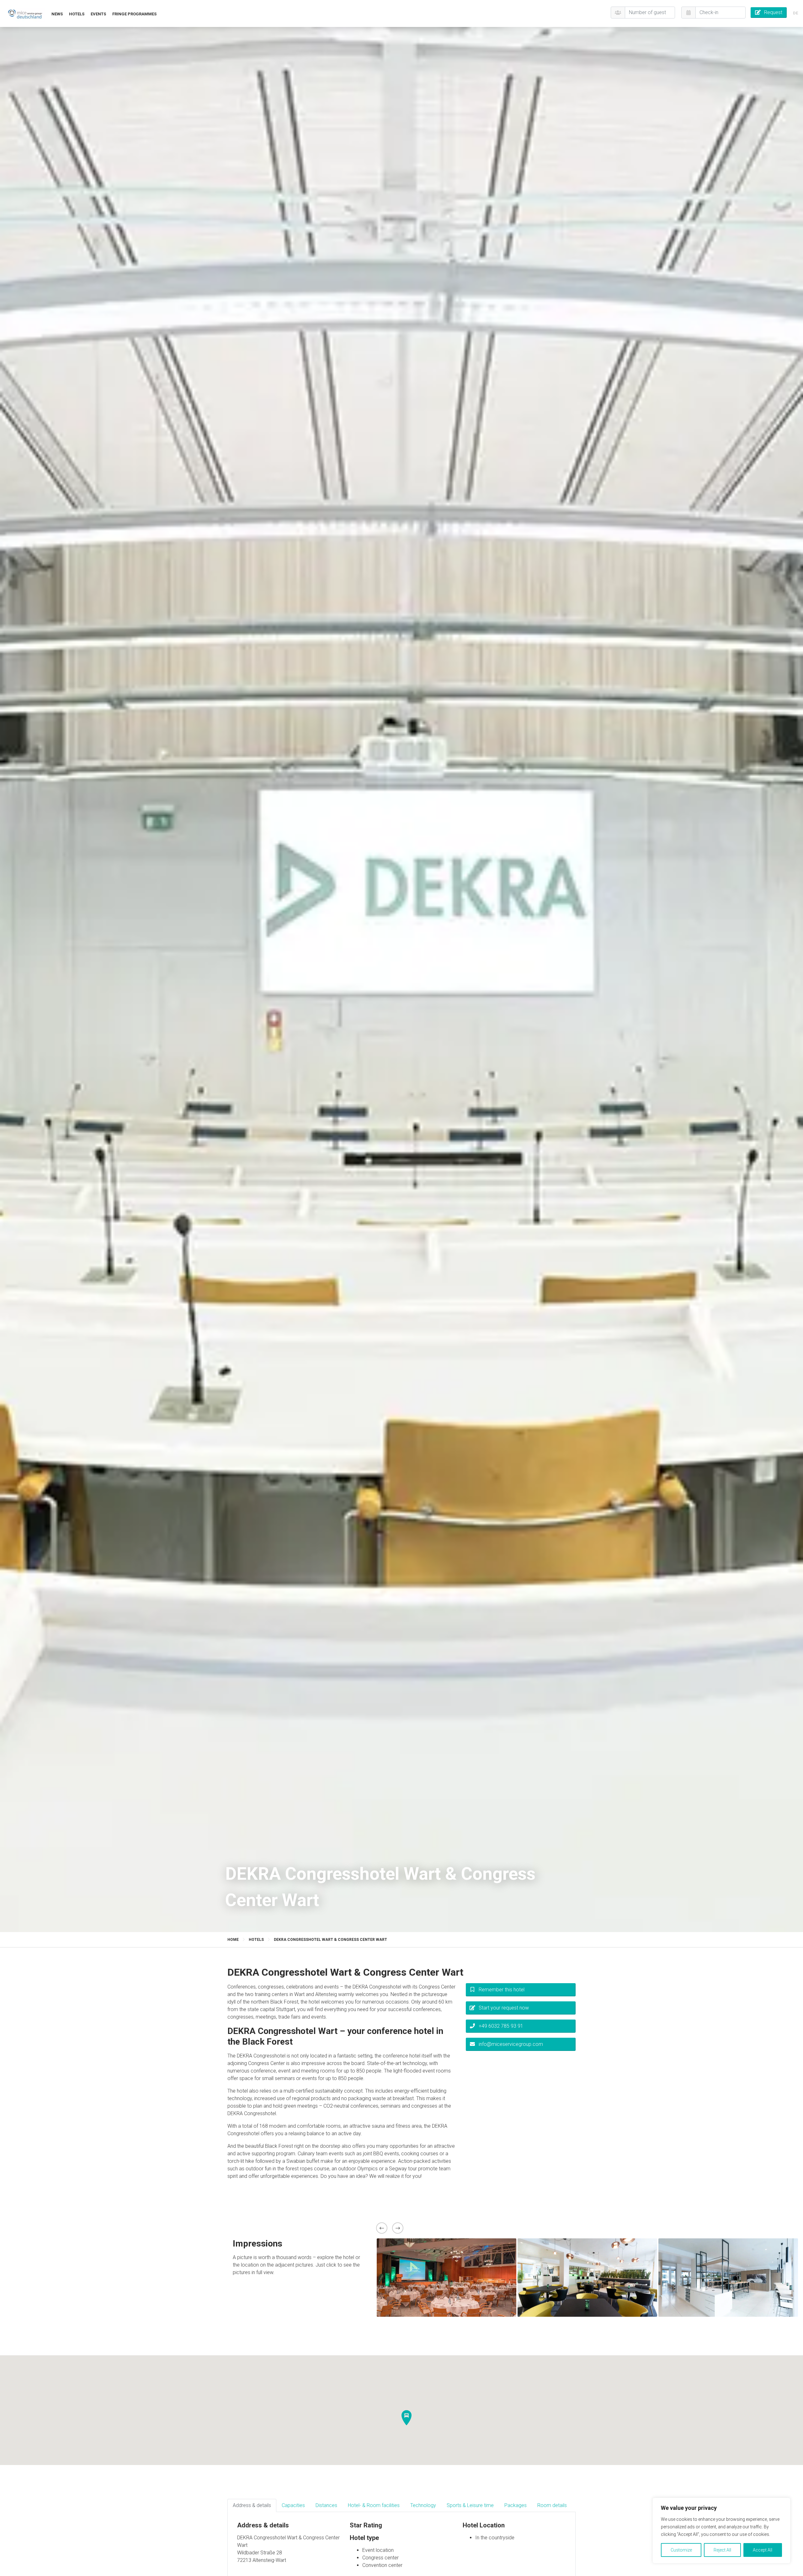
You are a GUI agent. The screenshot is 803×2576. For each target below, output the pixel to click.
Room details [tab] (552, 2505)
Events (98, 14)
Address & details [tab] (252, 2505)
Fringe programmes (134, 14)
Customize (681, 2550)
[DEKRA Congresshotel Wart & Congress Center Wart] (25, 14)
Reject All (722, 2550)
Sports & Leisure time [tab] (470, 2505)
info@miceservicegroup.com (511, 2044)
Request (773, 12)
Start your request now (504, 2008)
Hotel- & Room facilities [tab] (374, 2505)
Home (233, 1940)
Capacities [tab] (293, 2505)
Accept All (763, 2550)
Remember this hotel (502, 1990)
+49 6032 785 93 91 (501, 2026)
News (57, 14)
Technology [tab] (423, 2505)
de (795, 13)
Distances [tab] (326, 2505)
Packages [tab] (516, 2505)
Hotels (77, 14)
